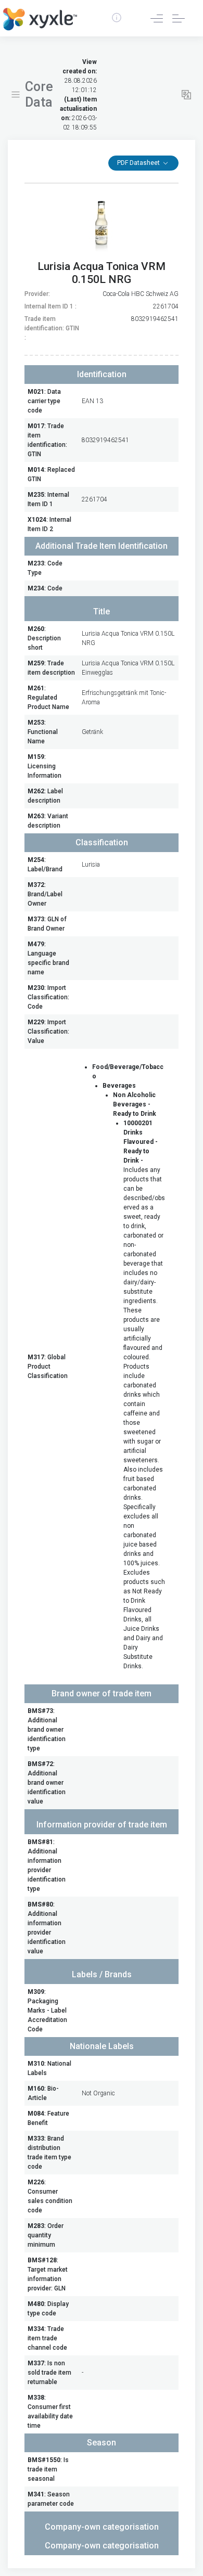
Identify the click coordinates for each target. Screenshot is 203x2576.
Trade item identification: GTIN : (52, 328)
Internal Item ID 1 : (50, 306)
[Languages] (186, 95)
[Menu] (16, 95)
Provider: (37, 294)
